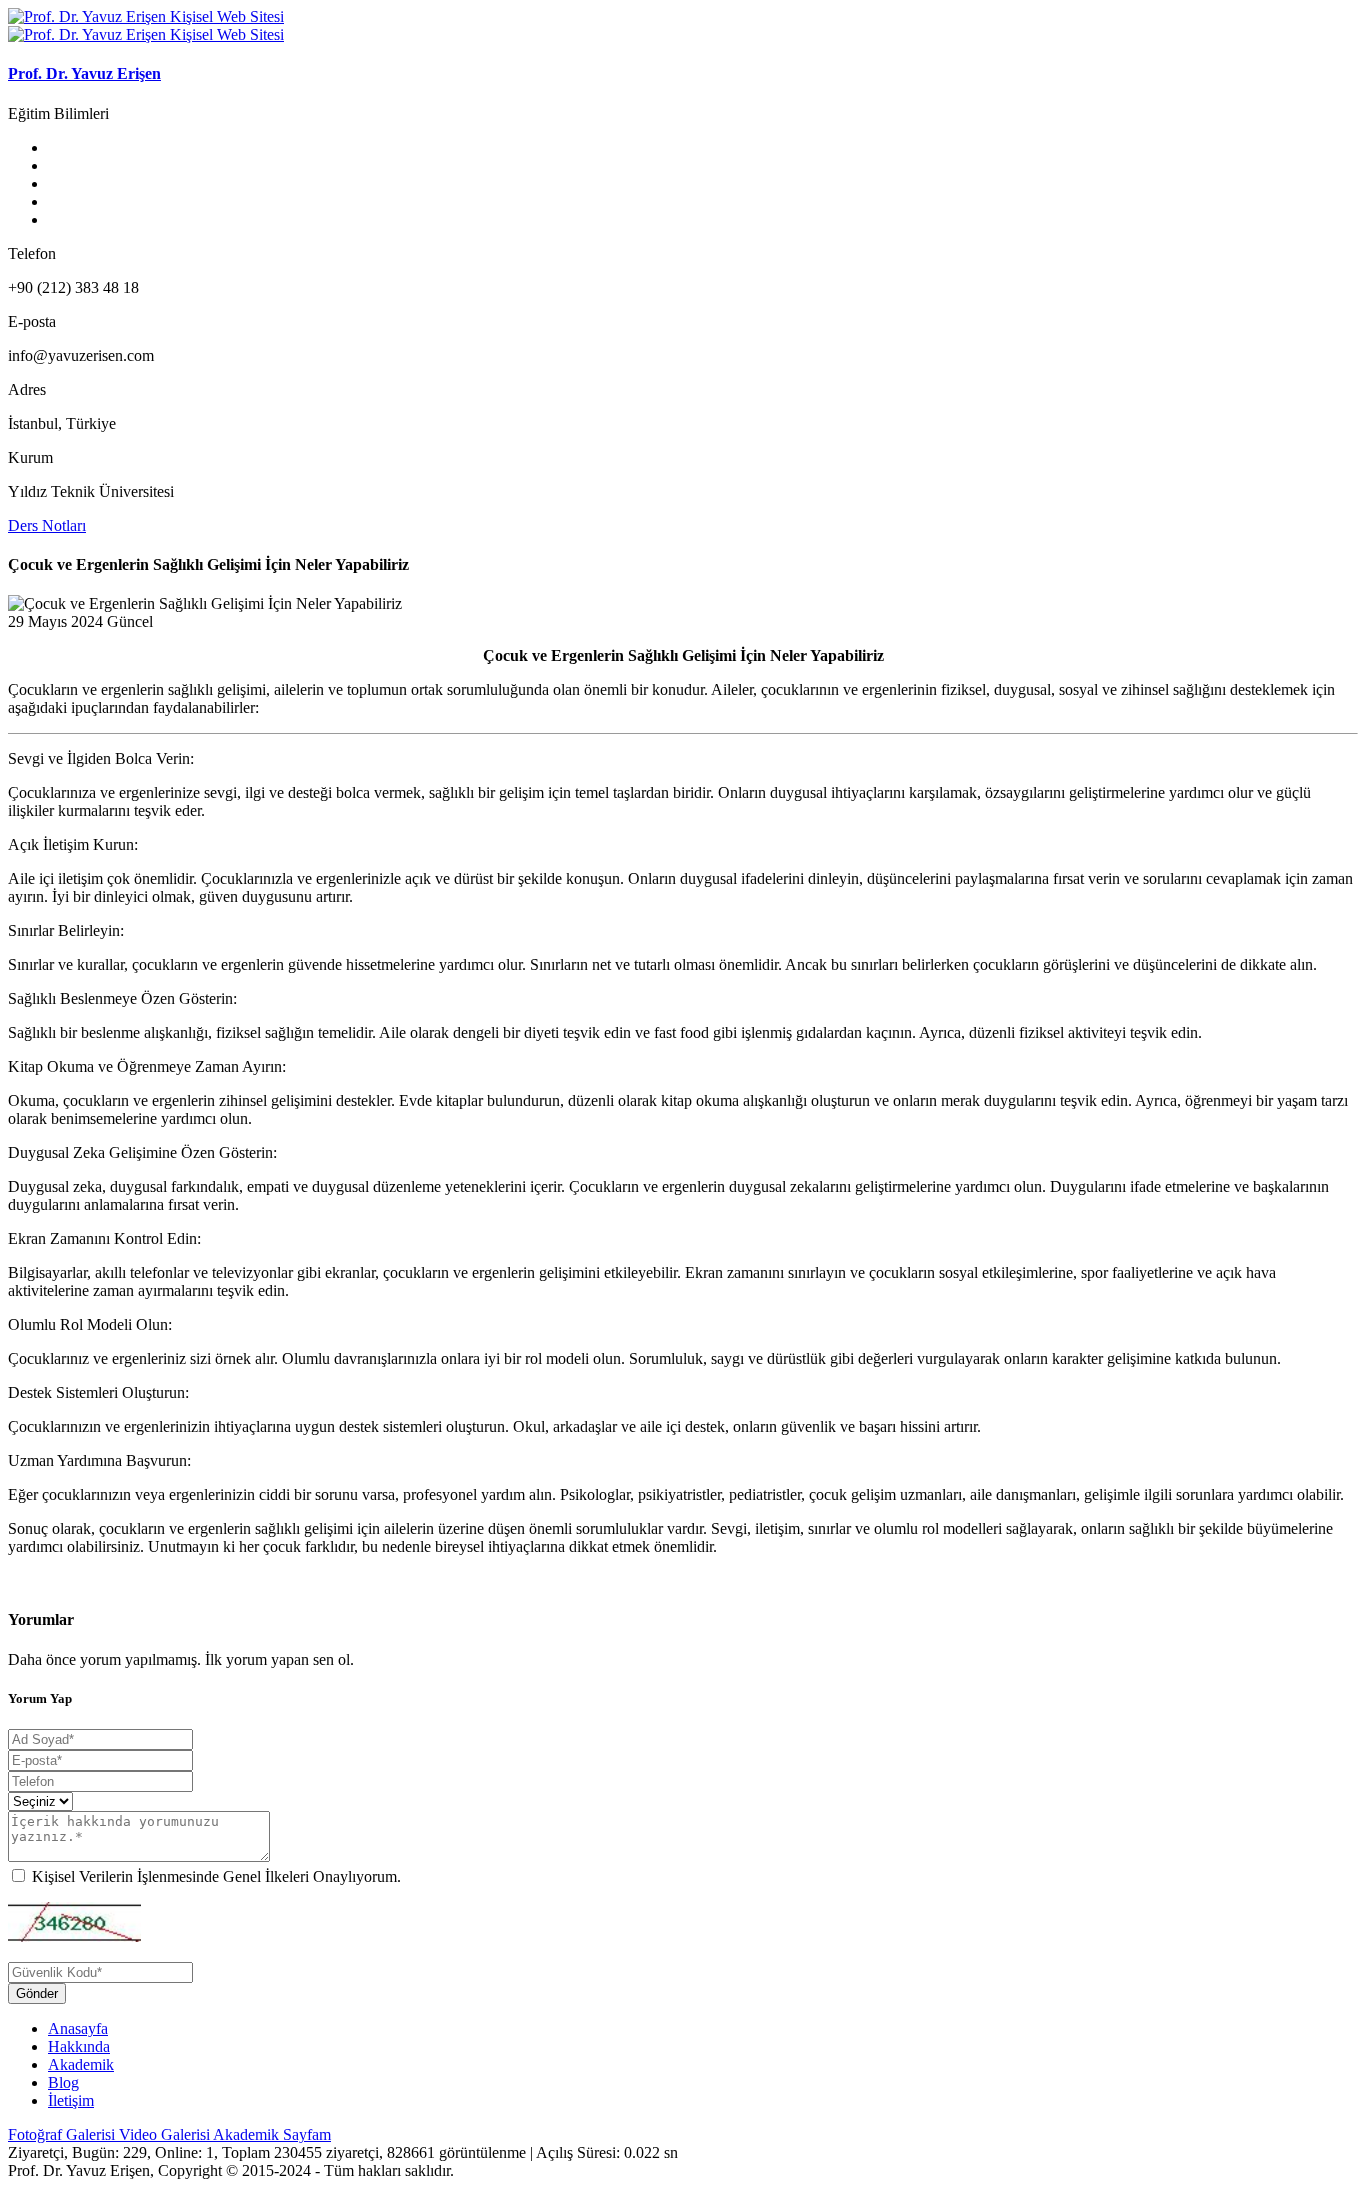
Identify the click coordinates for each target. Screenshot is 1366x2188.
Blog (63, 2082)
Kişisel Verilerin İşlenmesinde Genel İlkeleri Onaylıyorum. (216, 1876)
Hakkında (79, 2046)
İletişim (71, 2100)
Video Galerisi (166, 2134)
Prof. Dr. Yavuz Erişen (84, 73)
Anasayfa (78, 2028)
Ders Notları (47, 525)
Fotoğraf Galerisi (63, 2134)
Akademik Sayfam (272, 2134)
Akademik (81, 2064)
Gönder (37, 1993)
